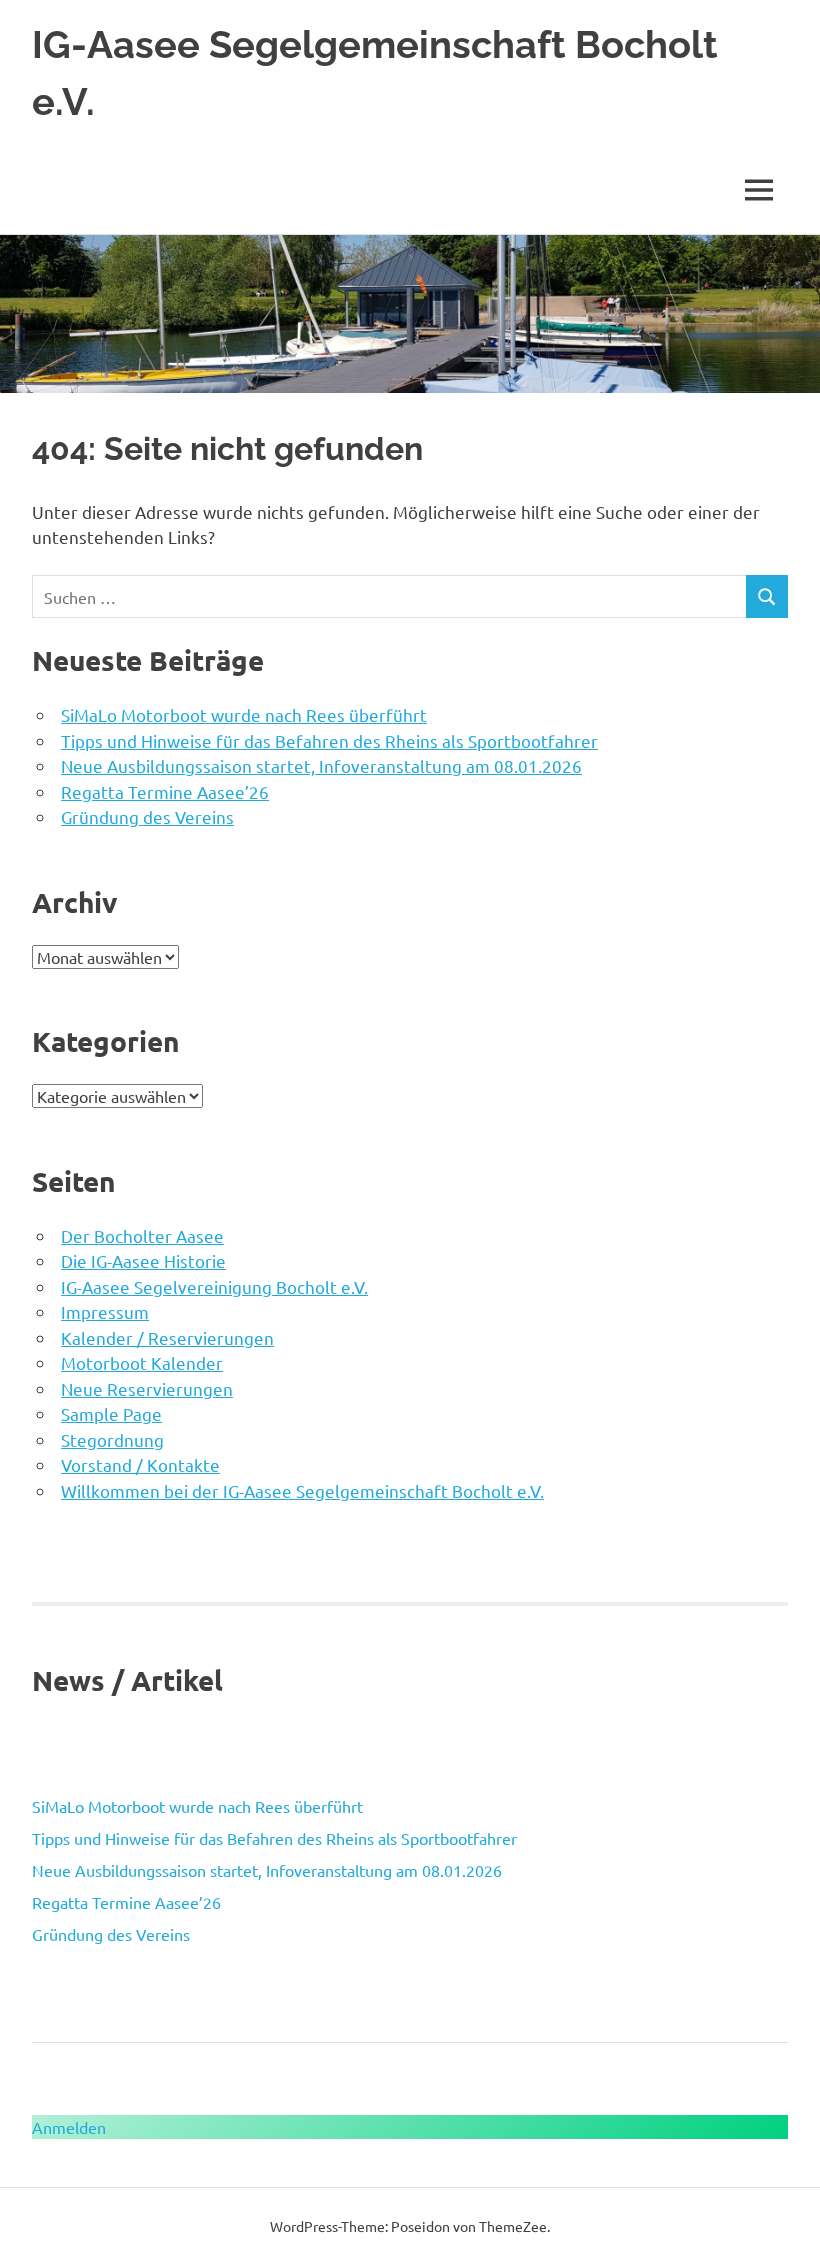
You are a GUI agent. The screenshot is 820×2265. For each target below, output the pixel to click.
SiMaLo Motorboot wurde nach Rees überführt (244, 714)
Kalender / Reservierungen (167, 1337)
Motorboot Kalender (142, 1362)
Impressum (105, 1311)
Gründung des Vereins (147, 816)
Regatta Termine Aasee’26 (165, 791)
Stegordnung (112, 1439)
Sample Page (111, 1413)
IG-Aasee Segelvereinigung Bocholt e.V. (214, 1286)
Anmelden (69, 2127)
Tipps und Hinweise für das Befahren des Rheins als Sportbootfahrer (329, 740)
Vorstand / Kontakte (140, 1464)
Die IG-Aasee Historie (143, 1260)
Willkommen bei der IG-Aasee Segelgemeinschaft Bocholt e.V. (302, 1490)
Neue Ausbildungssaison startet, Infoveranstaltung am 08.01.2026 (321, 765)
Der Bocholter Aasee (142, 1235)
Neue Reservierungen (147, 1388)
